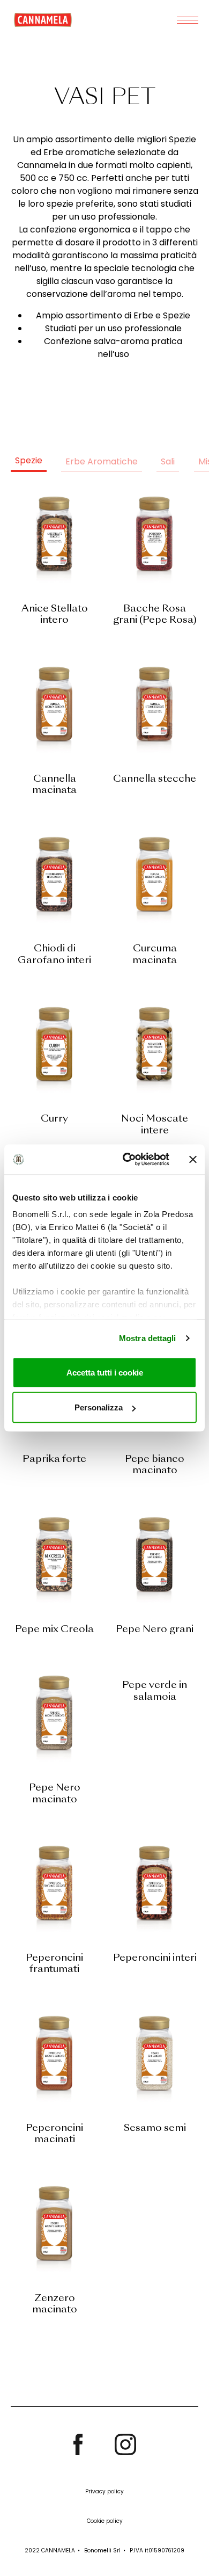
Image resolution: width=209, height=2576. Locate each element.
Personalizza (99, 1407)
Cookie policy (105, 2521)
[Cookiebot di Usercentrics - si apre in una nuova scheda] (127, 1160)
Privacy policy (104, 2491)
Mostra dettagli (148, 1338)
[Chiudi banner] (193, 1159)
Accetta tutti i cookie (105, 1372)
